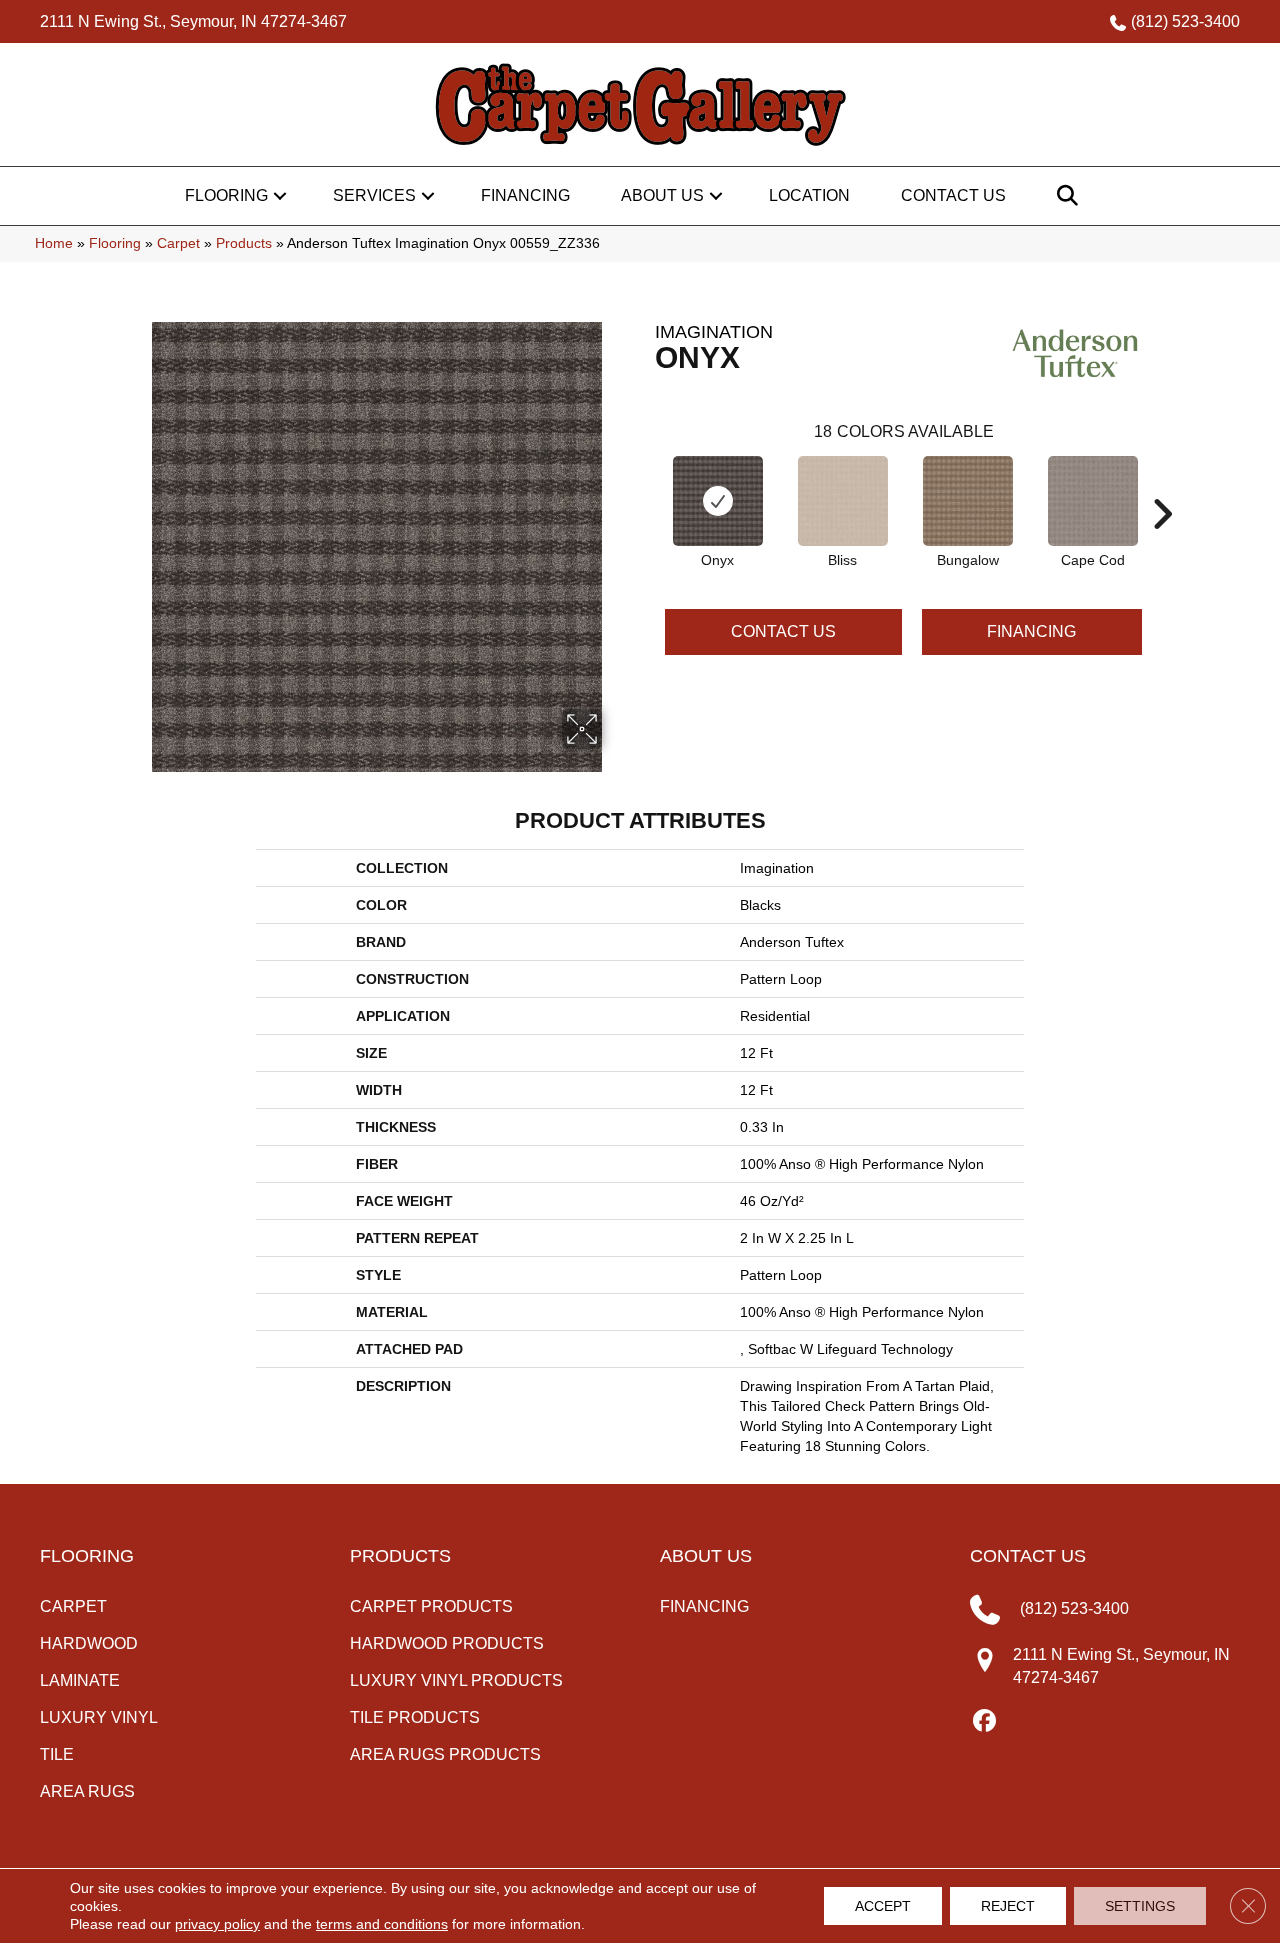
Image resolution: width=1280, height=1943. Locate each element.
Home (54, 243)
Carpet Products (431, 1606)
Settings (1140, 1906)
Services (374, 195)
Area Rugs (87, 1791)
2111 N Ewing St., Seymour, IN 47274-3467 (193, 21)
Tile (57, 1754)
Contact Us (953, 195)
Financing (525, 195)
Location (809, 195)
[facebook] (984, 1722)
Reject (1008, 1906)
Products (244, 243)
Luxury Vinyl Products (456, 1680)
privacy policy (217, 1924)
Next (1162, 484)
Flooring (226, 195)
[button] (280, 196)
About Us (662, 195)
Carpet (178, 243)
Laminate (80, 1680)
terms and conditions (382, 1924)
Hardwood (89, 1643)
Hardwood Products (447, 1643)
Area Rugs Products (445, 1754)
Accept (883, 1906)
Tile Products (415, 1717)
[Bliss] (843, 501)
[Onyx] (718, 501)
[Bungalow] (968, 501)
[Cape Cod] (1093, 501)
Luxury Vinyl (99, 1717)
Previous (645, 484)
